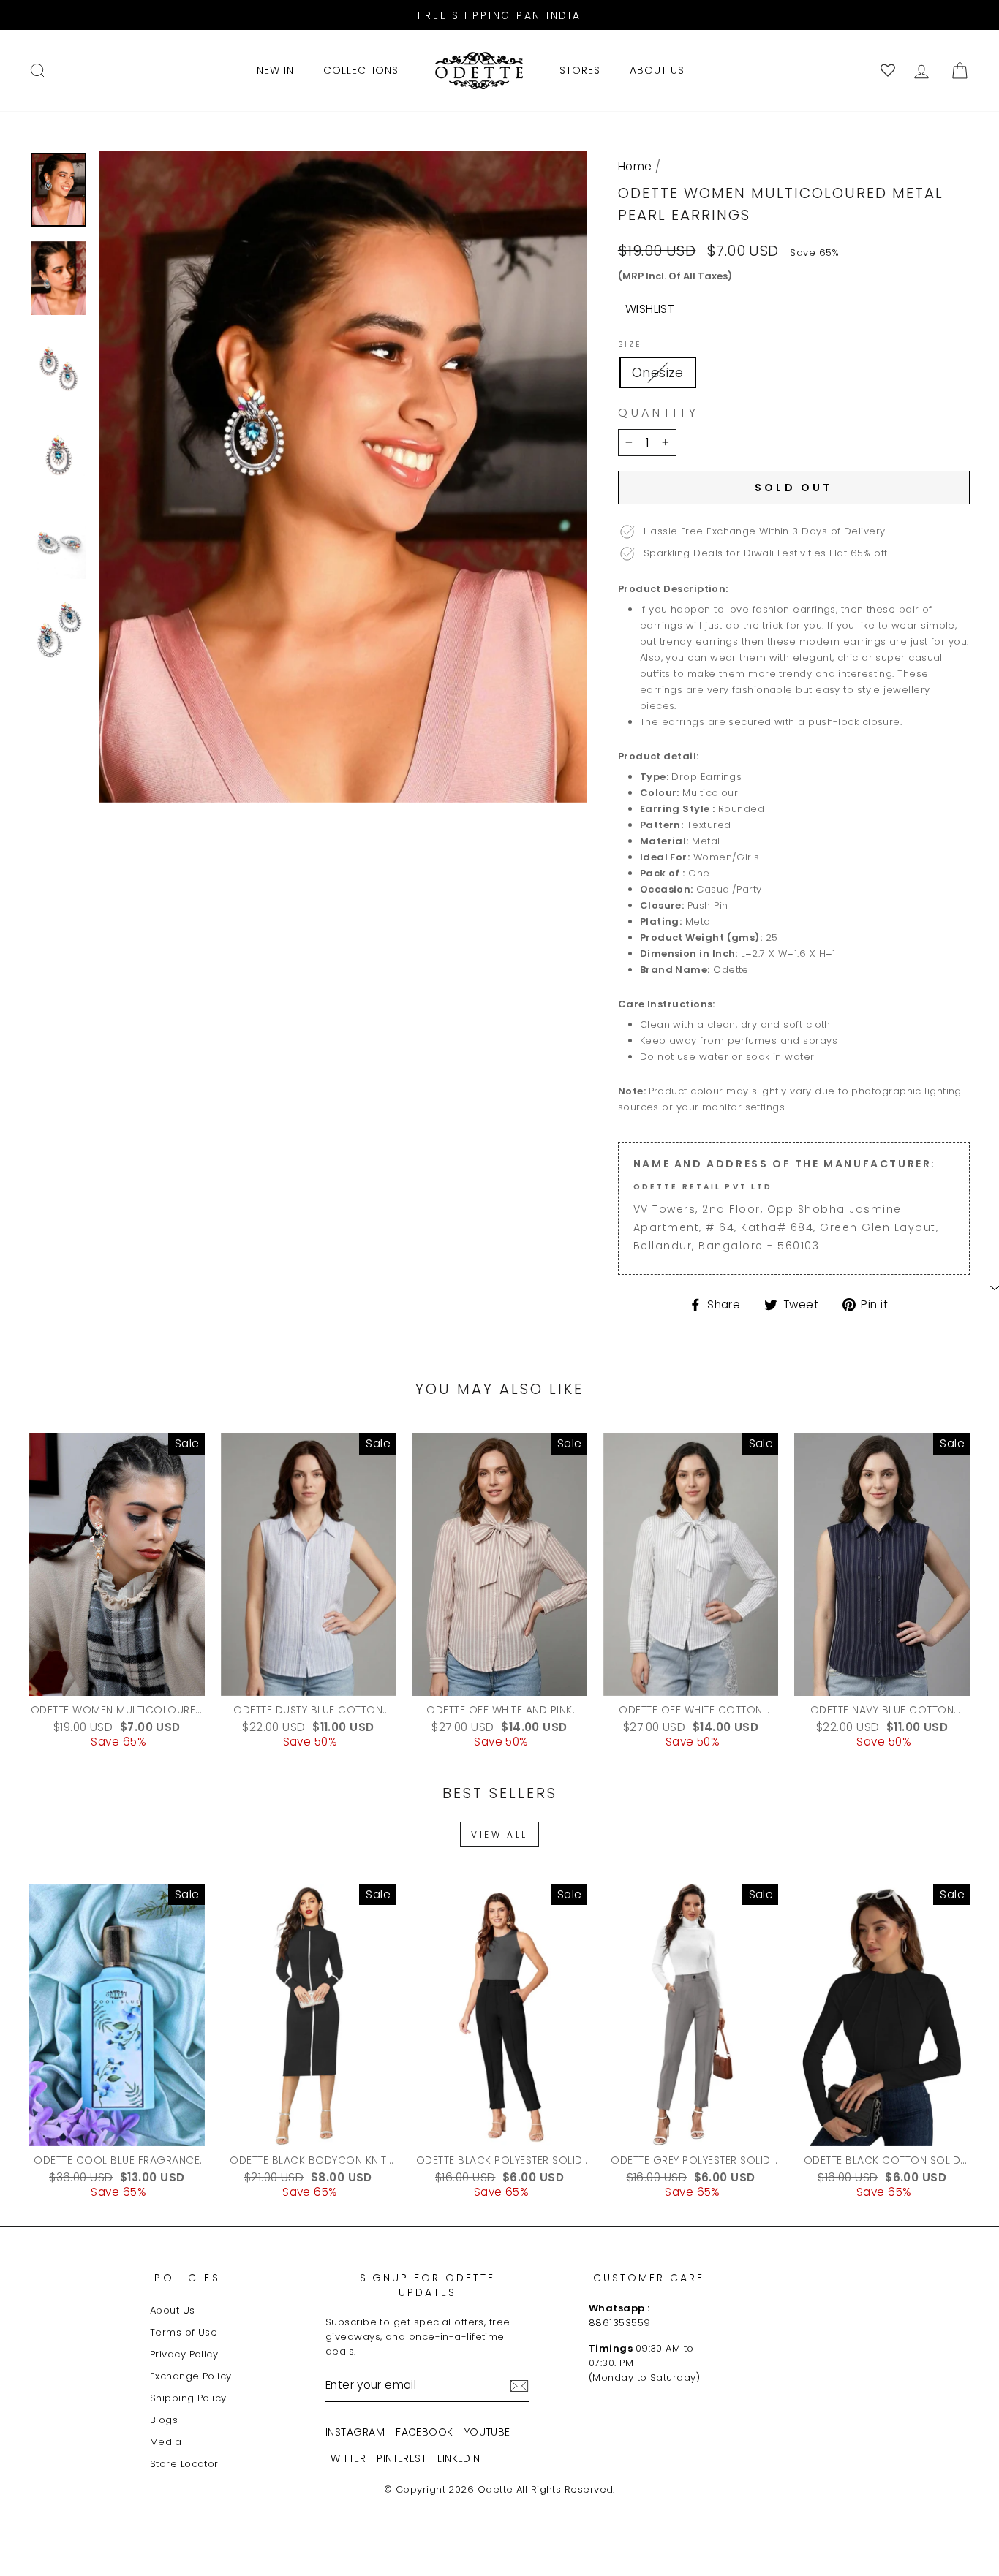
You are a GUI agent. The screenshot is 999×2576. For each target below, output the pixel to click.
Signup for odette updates (427, 2285)
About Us (173, 2310)
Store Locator (184, 2464)
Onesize (658, 372)
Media (166, 2442)
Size (630, 345)
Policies (188, 2278)
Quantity (659, 413)
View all (499, 1834)
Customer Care (649, 2278)
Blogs (164, 2420)
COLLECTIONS (361, 70)
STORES (580, 70)
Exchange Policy (191, 2376)
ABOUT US (657, 70)
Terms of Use (184, 2332)
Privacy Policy (184, 2354)
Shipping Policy (188, 2398)
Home (635, 166)
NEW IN (275, 70)
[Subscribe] (519, 2386)
